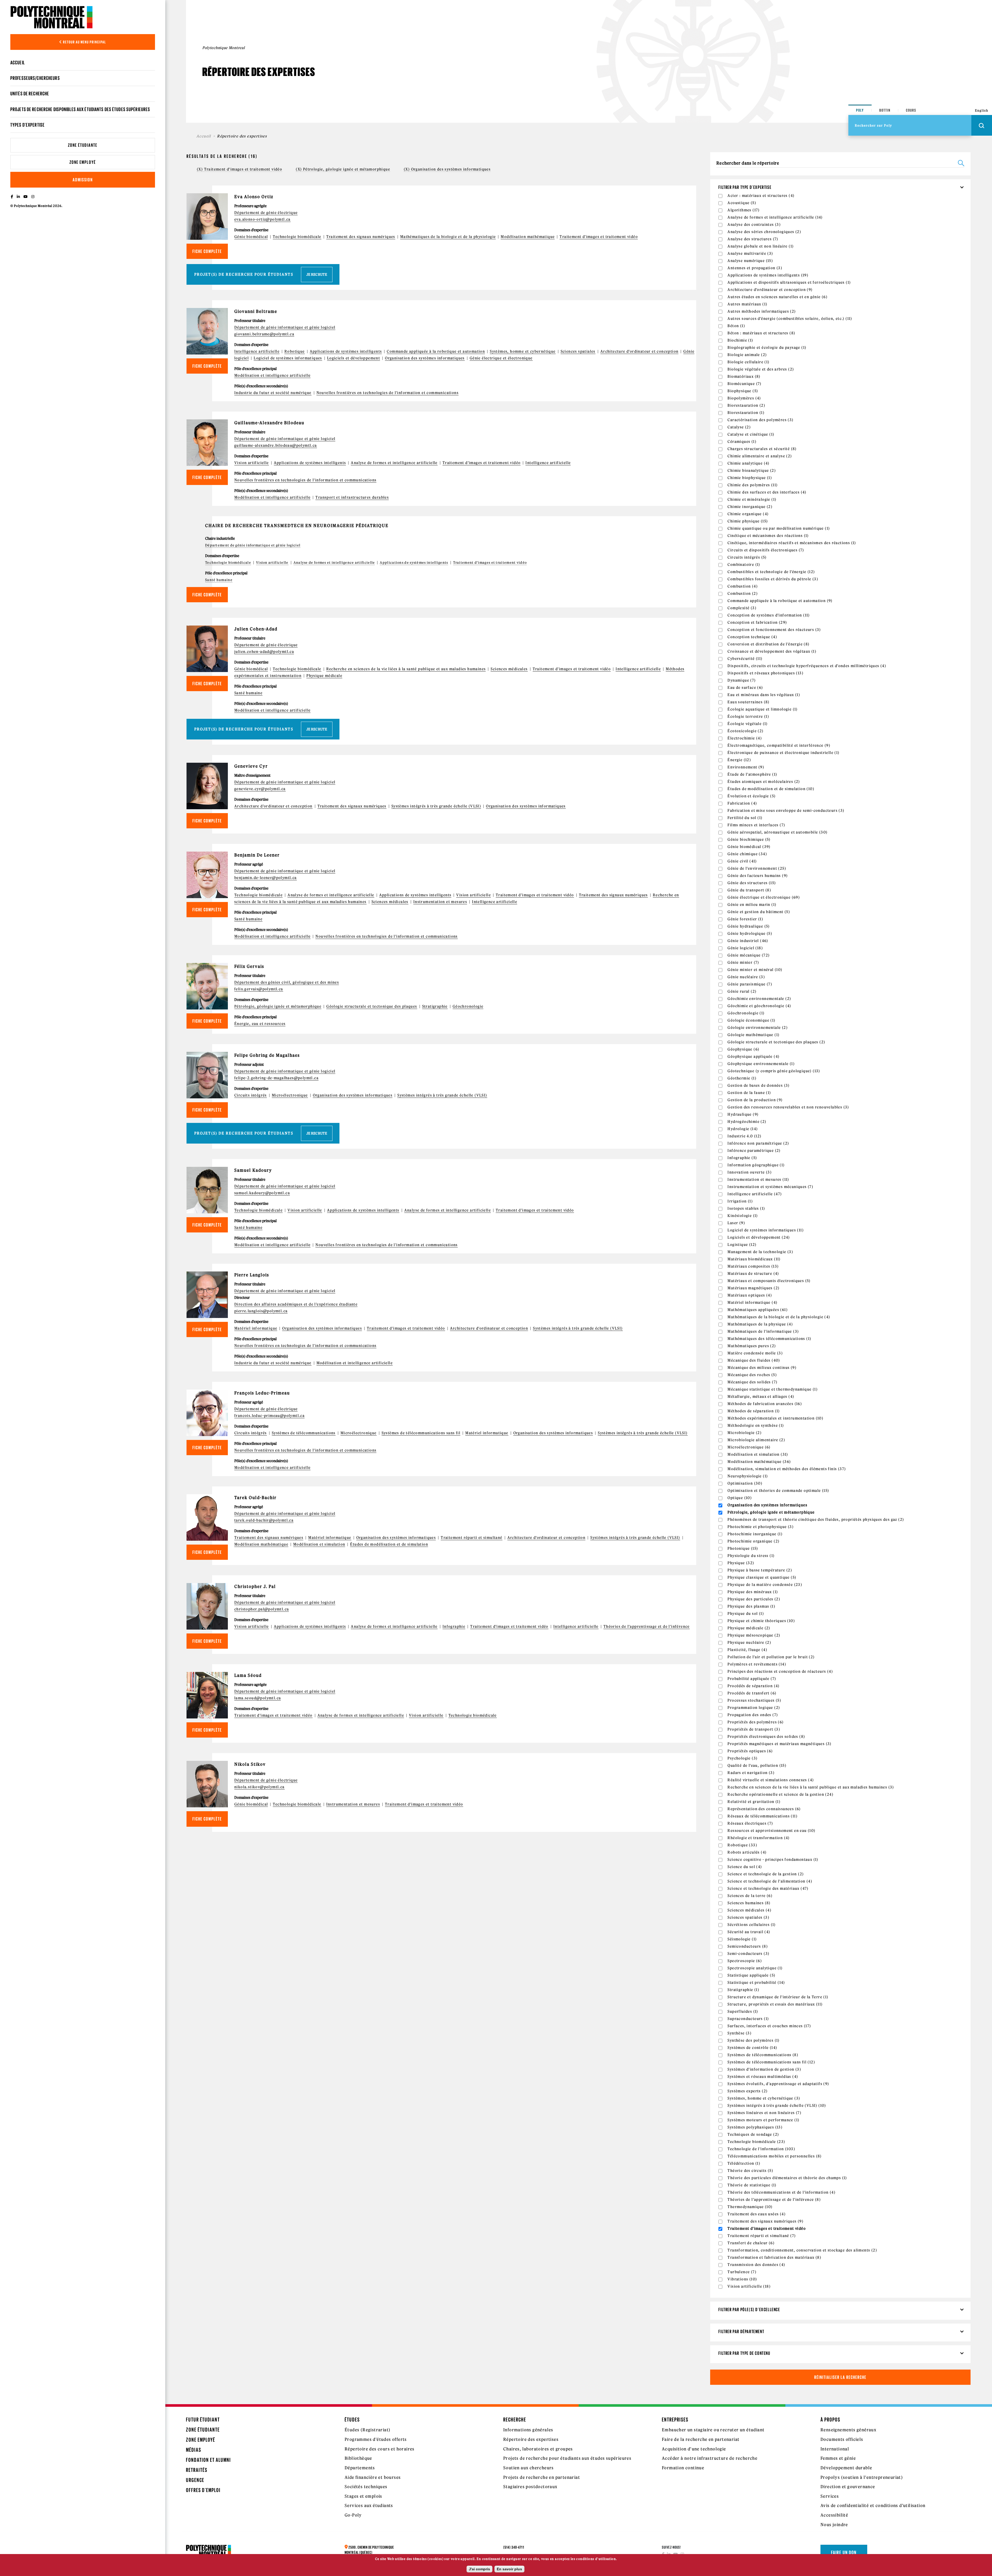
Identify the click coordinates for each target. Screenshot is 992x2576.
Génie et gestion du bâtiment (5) (759, 912)
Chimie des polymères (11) (753, 485)
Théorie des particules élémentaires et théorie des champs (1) (787, 2178)
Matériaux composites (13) (753, 1266)
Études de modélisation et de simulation (389, 1544)
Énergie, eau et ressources (260, 1024)
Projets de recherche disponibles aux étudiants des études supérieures (80, 109)
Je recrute (317, 275)
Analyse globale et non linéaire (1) (761, 246)
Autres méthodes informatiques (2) (762, 311)
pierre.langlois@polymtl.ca (261, 1311)
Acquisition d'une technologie (694, 2449)
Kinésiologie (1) (743, 1216)
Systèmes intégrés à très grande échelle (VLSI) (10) (777, 2105)
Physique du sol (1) (746, 1614)
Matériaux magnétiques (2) (753, 1288)
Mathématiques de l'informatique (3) (763, 1331)
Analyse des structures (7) (753, 239)
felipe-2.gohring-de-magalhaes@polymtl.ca (276, 1078)
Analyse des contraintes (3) (754, 225)
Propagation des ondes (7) (753, 1715)
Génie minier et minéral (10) (755, 970)
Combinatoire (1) (744, 565)
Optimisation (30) (745, 1483)
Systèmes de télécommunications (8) (763, 2055)
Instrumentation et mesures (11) (758, 1179)
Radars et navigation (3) (751, 1773)
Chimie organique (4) (748, 514)
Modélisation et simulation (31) (758, 1454)
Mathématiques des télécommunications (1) (769, 1339)
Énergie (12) (739, 760)
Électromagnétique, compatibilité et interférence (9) (779, 745)
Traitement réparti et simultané (471, 1538)
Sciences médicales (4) (749, 1910)
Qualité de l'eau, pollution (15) (757, 1765)
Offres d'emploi (203, 2490)
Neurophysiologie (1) (748, 1476)
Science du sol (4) (745, 1867)
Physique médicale (324, 676)
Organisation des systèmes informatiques (425, 358)
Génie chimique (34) (747, 854)
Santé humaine (219, 580)
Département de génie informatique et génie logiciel (285, 327)
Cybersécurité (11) (745, 659)
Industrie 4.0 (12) (744, 1136)
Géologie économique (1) (751, 1020)
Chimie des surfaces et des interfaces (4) (767, 492)
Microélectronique (290, 1095)
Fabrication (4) (742, 803)
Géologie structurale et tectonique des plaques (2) (776, 1042)
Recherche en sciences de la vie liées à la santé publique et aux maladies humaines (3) (811, 1787)
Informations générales (528, 2430)
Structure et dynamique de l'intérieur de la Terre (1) (778, 1997)
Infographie (454, 1626)
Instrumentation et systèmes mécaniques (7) (770, 1187)
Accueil (18, 63)
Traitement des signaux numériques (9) (765, 2221)
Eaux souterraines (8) (748, 702)
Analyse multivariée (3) (750, 253)
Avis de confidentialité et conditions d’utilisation (873, 2505)
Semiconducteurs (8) (748, 1946)
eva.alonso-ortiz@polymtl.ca (262, 219)
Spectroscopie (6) (745, 1961)
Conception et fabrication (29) (757, 622)
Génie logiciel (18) (745, 948)
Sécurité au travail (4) (749, 1932)
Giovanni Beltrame (256, 311)
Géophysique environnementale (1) (761, 1064)
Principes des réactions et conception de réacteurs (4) (780, 1671)
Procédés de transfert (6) (752, 1693)
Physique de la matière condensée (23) (765, 1585)
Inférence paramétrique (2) (754, 1151)
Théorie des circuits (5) (750, 2171)
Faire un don (844, 2552)
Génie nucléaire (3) (746, 977)
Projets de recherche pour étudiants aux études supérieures (567, 2458)
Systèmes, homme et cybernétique (523, 351)
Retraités (197, 2470)
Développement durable (846, 2468)
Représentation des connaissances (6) (764, 1809)
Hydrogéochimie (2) (747, 1122)
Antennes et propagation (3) (755, 268)
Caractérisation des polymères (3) (760, 420)
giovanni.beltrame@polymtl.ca (264, 334)
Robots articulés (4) (747, 1852)
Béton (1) (736, 326)
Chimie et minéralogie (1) (752, 499)
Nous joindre (834, 2525)
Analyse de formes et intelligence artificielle (394, 463)
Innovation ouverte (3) (750, 1172)
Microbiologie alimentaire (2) (756, 1440)
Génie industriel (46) (748, 941)
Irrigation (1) (740, 1201)
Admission (83, 180)
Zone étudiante (83, 145)
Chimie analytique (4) (748, 463)
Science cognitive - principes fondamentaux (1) (773, 1860)
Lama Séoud (248, 1675)
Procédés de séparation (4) (753, 1686)
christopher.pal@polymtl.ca (262, 1609)
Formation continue (683, 2468)
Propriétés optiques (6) (750, 1751)
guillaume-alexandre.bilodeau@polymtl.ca (276, 445)
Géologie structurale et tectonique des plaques (372, 1006)
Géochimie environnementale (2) (759, 999)
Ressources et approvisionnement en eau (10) (771, 1831)
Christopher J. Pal (255, 1586)
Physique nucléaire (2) (749, 1642)
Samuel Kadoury (253, 1170)
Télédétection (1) (744, 2163)
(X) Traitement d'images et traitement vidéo (239, 169)
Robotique (295, 351)
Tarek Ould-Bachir (255, 1498)
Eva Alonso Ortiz (254, 197)
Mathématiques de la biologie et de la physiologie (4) (779, 1317)
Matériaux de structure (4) (753, 1274)
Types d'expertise (28, 125)
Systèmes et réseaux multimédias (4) (763, 2077)
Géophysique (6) (743, 1049)
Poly (860, 110)
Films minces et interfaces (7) (756, 825)
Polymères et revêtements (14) (757, 1664)
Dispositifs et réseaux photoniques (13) (765, 673)
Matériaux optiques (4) (750, 1295)
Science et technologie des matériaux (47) (768, 1888)
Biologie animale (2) (747, 355)
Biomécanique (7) (744, 384)
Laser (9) (736, 1223)
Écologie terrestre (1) (748, 716)
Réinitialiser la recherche (840, 2377)
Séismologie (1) (742, 1939)
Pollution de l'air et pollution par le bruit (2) (771, 1657)
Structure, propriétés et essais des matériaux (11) (775, 2004)
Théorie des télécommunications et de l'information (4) (781, 2192)
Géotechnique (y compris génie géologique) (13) (774, 1071)
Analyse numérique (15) (750, 261)
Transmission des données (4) (756, 2265)
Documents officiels (842, 2439)
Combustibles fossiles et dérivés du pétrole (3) (773, 579)
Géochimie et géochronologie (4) (759, 1006)
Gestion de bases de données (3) (758, 1085)
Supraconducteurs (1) (748, 2019)
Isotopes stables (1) (746, 1208)
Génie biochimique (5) (749, 839)
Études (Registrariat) (367, 2430)
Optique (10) (740, 1498)
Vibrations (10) (742, 2279)
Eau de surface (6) (745, 688)
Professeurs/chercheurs (35, 78)
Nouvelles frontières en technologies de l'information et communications (388, 393)
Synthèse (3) (739, 2033)
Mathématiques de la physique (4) (760, 1324)
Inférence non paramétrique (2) (758, 1143)
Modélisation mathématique (528, 237)
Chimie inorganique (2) (750, 507)
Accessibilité (834, 2515)
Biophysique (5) (743, 391)
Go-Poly (353, 2515)
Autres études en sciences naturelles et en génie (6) (777, 297)
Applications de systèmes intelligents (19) (768, 275)
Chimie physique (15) (748, 521)
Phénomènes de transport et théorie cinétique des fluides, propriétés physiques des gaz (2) (816, 1520)
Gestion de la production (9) (755, 1100)
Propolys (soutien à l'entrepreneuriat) (862, 2477)
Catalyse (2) (739, 427)
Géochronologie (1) (746, 1013)
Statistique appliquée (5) (751, 1975)
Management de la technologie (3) (760, 1252)
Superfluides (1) (743, 2011)
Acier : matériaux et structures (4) (761, 196)
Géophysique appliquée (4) (753, 1056)
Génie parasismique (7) (750, 984)
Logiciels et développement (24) (759, 1237)
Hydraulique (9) (743, 1114)
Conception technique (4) (752, 637)
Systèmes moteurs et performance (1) (763, 2120)
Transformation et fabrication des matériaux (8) (774, 2257)
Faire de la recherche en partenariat (701, 2439)
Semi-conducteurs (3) (748, 1954)
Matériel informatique (256, 1328)
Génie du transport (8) (749, 890)
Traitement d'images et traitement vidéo (599, 237)
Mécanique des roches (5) (752, 1375)
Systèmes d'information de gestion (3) (764, 2069)
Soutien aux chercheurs (529, 2468)
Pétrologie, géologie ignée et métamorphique (278, 1006)
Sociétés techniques (366, 2487)
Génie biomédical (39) (749, 847)
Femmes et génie (838, 2458)
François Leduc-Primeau (262, 1393)
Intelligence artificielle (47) (755, 1194)
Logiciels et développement (354, 358)
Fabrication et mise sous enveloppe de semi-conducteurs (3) (786, 811)
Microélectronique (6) (749, 1447)
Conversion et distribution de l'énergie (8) (768, 644)
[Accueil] (52, 17)
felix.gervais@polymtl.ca (259, 989)
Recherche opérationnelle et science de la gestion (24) (780, 1794)
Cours (911, 110)
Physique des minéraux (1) (753, 1592)
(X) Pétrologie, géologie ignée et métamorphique (343, 169)
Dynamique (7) (742, 680)
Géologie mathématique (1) (753, 1035)
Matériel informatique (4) (752, 1302)
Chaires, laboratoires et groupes (538, 2449)
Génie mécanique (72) (749, 955)
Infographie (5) (742, 1158)
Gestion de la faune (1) (749, 1093)
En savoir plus (509, 2569)
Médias (194, 2450)
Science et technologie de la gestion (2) (766, 1874)
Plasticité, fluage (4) (747, 1650)
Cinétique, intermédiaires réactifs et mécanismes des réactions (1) (792, 543)
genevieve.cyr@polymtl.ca (260, 789)
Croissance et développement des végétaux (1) (772, 651)
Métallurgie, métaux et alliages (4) (761, 1397)
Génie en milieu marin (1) (752, 905)
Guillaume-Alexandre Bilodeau (269, 423)
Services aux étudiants (369, 2505)
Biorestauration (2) (746, 405)
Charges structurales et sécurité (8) (762, 449)
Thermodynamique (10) (750, 2207)
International (835, 2449)
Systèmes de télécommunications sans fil (421, 1433)
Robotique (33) (742, 1845)
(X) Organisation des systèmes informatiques (447, 169)
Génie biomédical (251, 237)
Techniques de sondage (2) (753, 2134)
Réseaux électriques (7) (750, 1823)
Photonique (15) (743, 1548)
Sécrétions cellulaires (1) (751, 1925)
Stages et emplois (363, 2496)
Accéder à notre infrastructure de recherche (710, 2458)
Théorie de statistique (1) (752, 2185)
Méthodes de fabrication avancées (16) (765, 1404)
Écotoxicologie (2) (745, 731)
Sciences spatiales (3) (748, 1917)
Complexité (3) (742, 608)
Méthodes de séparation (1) (754, 1411)
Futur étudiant (203, 2420)
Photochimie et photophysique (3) (761, 1527)
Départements (360, 2468)
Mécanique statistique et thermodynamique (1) (773, 1389)
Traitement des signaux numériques (361, 237)
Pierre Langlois (252, 1275)
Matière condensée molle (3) (755, 1353)
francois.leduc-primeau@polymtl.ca (269, 1416)
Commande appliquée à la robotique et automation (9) (780, 601)
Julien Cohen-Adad (256, 629)
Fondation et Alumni (208, 2460)
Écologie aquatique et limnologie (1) (762, 709)
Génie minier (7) (743, 962)
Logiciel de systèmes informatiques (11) (766, 1230)
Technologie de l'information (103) (761, 2149)
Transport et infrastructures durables (352, 497)
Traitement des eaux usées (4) (757, 2214)
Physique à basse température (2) (760, 1570)
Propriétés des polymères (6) (755, 1722)
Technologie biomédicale (297, 237)
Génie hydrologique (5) (750, 934)
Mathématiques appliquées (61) (758, 1310)
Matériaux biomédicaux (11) (754, 1259)
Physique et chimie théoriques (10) (761, 1621)
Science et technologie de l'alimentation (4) (770, 1881)
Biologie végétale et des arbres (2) (761, 369)
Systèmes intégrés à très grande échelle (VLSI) (436, 806)
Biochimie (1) (740, 340)
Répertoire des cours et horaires (380, 2449)
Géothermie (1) (742, 1078)
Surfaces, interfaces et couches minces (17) (769, 2026)
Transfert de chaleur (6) (751, 2243)
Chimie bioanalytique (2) (752, 471)
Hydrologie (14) (743, 1129)
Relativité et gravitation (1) (754, 1802)
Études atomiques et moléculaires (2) (764, 782)
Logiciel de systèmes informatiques (288, 358)
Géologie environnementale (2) (758, 1028)
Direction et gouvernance (848, 2487)
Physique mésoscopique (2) (754, 1635)
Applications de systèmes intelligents (346, 351)
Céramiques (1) (742, 442)
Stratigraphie (435, 1006)
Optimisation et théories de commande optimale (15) (778, 1491)
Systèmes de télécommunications (304, 1433)
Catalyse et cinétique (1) (751, 434)
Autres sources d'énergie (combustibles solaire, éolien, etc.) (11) (790, 319)
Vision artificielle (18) (749, 2286)
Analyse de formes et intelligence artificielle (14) (775, 217)
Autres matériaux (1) (747, 304)
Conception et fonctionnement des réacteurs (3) (774, 630)
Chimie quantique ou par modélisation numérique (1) (779, 528)
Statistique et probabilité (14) (756, 1983)
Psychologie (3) (742, 1758)
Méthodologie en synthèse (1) (756, 1425)
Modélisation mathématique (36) (759, 1462)
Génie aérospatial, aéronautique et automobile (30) (777, 832)
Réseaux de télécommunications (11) (762, 1816)
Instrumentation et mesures (440, 902)
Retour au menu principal (84, 42)
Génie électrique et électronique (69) (764, 897)
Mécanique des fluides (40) (754, 1360)
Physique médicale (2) (749, 1628)
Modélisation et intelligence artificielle (272, 375)
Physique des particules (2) (754, 1599)
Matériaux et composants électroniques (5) (769, 1281)
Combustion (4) (743, 586)
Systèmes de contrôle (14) (752, 2048)
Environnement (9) (746, 767)
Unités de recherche (30, 94)
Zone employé (83, 162)
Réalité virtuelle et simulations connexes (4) (771, 1780)
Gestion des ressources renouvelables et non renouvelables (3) (788, 1107)
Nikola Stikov (250, 1764)
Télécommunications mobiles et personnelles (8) (774, 2156)
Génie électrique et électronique (501, 358)
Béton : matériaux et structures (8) (761, 333)
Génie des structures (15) (752, 883)
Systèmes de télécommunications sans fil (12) (771, 2062)
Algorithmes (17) (743, 210)
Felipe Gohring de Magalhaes (267, 1055)
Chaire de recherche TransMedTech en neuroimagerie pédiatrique (297, 526)
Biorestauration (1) (746, 413)
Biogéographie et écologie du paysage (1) (767, 348)
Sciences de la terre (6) (750, 1896)
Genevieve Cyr (251, 766)
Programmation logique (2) (754, 1708)
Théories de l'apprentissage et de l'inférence (647, 1626)
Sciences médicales (509, 669)
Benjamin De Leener (257, 855)
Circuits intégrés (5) (747, 557)
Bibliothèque (358, 2458)
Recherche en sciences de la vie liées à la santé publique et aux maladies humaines (406, 669)
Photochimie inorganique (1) (755, 1534)
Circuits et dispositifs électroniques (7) (766, 550)
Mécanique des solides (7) (752, 1382)
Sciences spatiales (578, 351)
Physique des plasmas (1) (751, 1606)
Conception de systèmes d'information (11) (769, 615)
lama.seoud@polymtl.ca (258, 1698)
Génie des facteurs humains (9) (758, 876)
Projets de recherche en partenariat (542, 2477)
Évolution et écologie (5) (751, 796)
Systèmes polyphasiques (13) (755, 2127)
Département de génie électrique (266, 213)
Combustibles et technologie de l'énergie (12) (771, 572)
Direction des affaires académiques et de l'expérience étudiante (296, 1304)
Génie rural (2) (742, 991)
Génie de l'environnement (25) (757, 868)
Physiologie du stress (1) (751, 1556)
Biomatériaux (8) (744, 376)
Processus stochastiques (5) (754, 1700)
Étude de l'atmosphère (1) (752, 774)
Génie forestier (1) (745, 919)
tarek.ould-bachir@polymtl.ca (264, 1520)
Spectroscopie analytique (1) (755, 1968)
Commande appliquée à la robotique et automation (436, 351)
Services (830, 2496)
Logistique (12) (742, 1245)
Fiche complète (207, 251)
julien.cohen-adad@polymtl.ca (264, 652)
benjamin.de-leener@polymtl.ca (266, 878)
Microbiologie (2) (745, 1433)
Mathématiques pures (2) (752, 1346)
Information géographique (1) (756, 1165)
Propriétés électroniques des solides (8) (766, 1737)
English (982, 110)
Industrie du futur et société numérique (273, 393)
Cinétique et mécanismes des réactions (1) (768, 536)
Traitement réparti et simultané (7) (762, 2236)
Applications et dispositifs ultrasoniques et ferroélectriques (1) (789, 282)
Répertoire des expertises (531, 2439)
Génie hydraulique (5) (749, 926)
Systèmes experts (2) (747, 2091)
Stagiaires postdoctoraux (530, 2487)
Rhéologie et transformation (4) (758, 1838)
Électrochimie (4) (745, 738)
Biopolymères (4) (744, 398)
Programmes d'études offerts (376, 2439)
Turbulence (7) (742, 2272)
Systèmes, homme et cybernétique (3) (764, 2098)
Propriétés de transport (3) (754, 1729)
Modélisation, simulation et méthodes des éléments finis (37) (787, 1469)
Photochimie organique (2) (753, 1541)
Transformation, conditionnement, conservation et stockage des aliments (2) (802, 2250)
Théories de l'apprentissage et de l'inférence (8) (774, 2200)
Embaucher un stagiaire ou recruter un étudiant (713, 2430)
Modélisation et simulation (319, 1544)
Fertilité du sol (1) (745, 818)
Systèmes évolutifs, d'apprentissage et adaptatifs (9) (778, 2084)
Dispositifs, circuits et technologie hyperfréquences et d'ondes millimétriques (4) (807, 666)
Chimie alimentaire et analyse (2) (760, 456)
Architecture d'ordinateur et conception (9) (770, 290)
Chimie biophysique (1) (750, 478)
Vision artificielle (252, 463)
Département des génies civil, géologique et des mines (287, 982)
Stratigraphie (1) (743, 1990)
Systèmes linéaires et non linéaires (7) (764, 2113)
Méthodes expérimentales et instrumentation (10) (775, 1418)
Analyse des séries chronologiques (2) (764, 232)
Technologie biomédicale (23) (756, 2142)
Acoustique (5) (742, 203)
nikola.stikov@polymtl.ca (259, 1787)
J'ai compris (479, 2569)
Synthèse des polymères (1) (753, 2040)
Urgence (195, 2480)
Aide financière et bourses (373, 2477)
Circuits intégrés (251, 1095)
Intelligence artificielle (257, 351)
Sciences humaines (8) (749, 1903)
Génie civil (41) (742, 861)
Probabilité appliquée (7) (752, 1679)
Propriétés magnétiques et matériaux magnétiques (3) (779, 1744)
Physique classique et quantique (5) (762, 1577)
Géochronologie (468, 1006)
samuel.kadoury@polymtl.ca (262, 1193)
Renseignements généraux (848, 2430)
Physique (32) (741, 1563)
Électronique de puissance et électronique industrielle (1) (783, 753)
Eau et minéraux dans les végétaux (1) (764, 695)
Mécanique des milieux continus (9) (762, 1368)
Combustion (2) (743, 593)
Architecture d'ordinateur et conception (640, 351)
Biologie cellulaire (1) (748, 362)
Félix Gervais (249, 966)
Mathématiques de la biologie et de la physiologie (448, 237)
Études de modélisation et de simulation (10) (771, 789)
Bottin (885, 110)
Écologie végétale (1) (747, 724)
